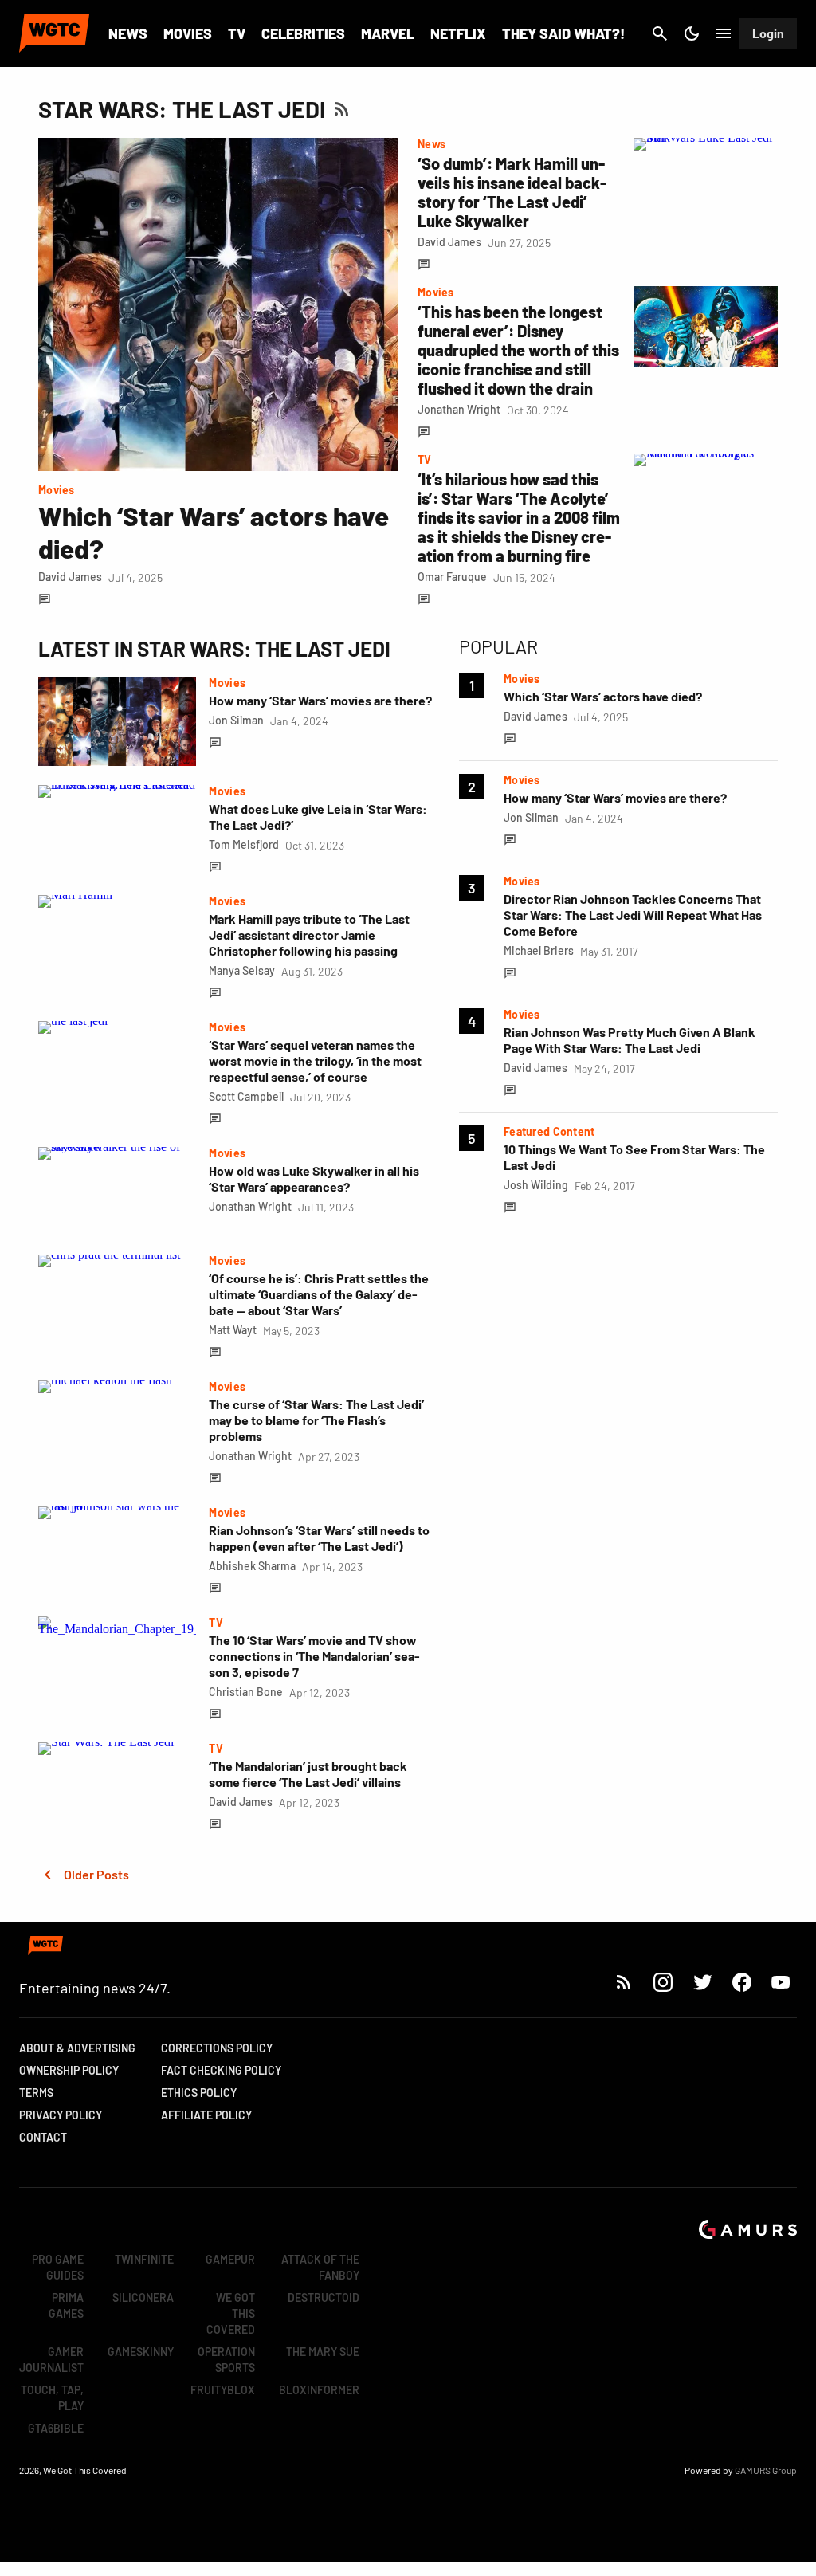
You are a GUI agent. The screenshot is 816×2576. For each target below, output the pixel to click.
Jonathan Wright (459, 409)
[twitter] (702, 1982)
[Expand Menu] (724, 33)
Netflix (458, 33)
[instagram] (663, 1982)
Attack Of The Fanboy (320, 2267)
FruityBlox (223, 2390)
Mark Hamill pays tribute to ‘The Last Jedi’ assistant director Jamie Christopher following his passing (309, 935)
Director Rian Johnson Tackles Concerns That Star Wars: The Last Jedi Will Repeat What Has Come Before (633, 915)
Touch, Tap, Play (52, 2398)
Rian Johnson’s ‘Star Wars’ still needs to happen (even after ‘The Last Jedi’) (319, 1538)
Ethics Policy (199, 2093)
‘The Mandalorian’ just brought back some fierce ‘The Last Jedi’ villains (308, 1774)
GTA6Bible (56, 2428)
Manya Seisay (242, 970)
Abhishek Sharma (252, 1566)
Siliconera (143, 2297)
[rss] (624, 1982)
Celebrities (303, 33)
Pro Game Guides (58, 2267)
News (128, 33)
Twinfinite (144, 2259)
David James (70, 577)
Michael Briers (539, 950)
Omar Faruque (452, 577)
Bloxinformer (319, 2390)
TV (237, 33)
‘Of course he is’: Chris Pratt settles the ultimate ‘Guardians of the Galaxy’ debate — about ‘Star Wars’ (319, 1294)
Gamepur (230, 2259)
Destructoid (324, 2297)
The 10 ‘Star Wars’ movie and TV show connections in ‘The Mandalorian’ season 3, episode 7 (314, 1656)
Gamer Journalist (51, 2360)
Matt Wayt (233, 1330)
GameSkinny (141, 2352)
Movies (188, 33)
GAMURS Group (766, 2470)
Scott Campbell (246, 1096)
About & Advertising (77, 2048)
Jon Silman (236, 720)
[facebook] (741, 1982)
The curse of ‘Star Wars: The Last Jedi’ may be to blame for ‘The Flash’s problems (316, 1420)
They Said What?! (563, 33)
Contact (43, 2137)
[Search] (660, 33)
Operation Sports (226, 2360)
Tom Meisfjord (244, 844)
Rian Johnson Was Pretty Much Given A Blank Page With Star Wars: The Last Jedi (630, 1040)
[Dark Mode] (692, 33)
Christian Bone (246, 1692)
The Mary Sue (323, 2352)
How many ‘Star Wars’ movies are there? (320, 700)
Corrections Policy (217, 2048)
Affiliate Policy (206, 2115)
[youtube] (781, 1982)
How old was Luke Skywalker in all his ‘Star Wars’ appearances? (314, 1178)
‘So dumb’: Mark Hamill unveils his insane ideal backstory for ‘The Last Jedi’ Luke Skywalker (512, 192)
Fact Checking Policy (221, 2070)
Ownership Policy (69, 2070)
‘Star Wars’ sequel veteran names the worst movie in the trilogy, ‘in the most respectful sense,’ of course (315, 1060)
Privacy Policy (61, 2115)
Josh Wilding (536, 1185)
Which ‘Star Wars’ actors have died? (603, 696)
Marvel (388, 33)
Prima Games (66, 2305)
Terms (36, 2093)
